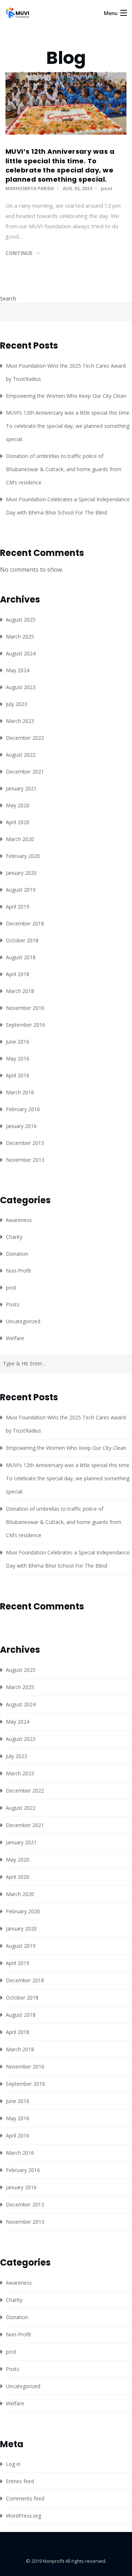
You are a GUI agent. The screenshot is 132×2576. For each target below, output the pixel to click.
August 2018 (21, 957)
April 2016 (18, 1075)
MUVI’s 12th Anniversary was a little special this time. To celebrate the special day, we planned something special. (60, 165)
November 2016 (25, 1008)
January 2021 (21, 788)
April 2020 (18, 822)
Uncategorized (23, 1321)
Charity (14, 1237)
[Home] (18, 16)
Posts (13, 1304)
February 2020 (23, 856)
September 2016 (25, 1025)
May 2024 (18, 670)
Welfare (15, 1338)
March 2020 (20, 839)
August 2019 (21, 890)
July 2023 (16, 704)
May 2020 (18, 805)
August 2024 (21, 653)
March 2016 (20, 1092)
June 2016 (18, 1042)
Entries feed (20, 2481)
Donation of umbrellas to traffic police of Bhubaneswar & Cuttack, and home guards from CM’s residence (64, 469)
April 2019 (18, 907)
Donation (17, 1254)
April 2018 (18, 974)
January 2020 (21, 873)
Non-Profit (19, 1271)
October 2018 (22, 940)
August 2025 (21, 620)
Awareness (19, 1220)
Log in (13, 2464)
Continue (19, 253)
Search (8, 299)
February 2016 (23, 1109)
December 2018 (25, 923)
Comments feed (25, 2498)
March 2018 (20, 991)
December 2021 (25, 772)
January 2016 (21, 1126)
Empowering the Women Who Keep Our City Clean (66, 396)
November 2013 (25, 1160)
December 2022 (25, 738)
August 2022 (21, 755)
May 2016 (18, 1058)
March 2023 (20, 721)
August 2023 (21, 687)
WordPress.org (23, 2516)
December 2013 (25, 1143)
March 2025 (20, 636)
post (107, 188)
